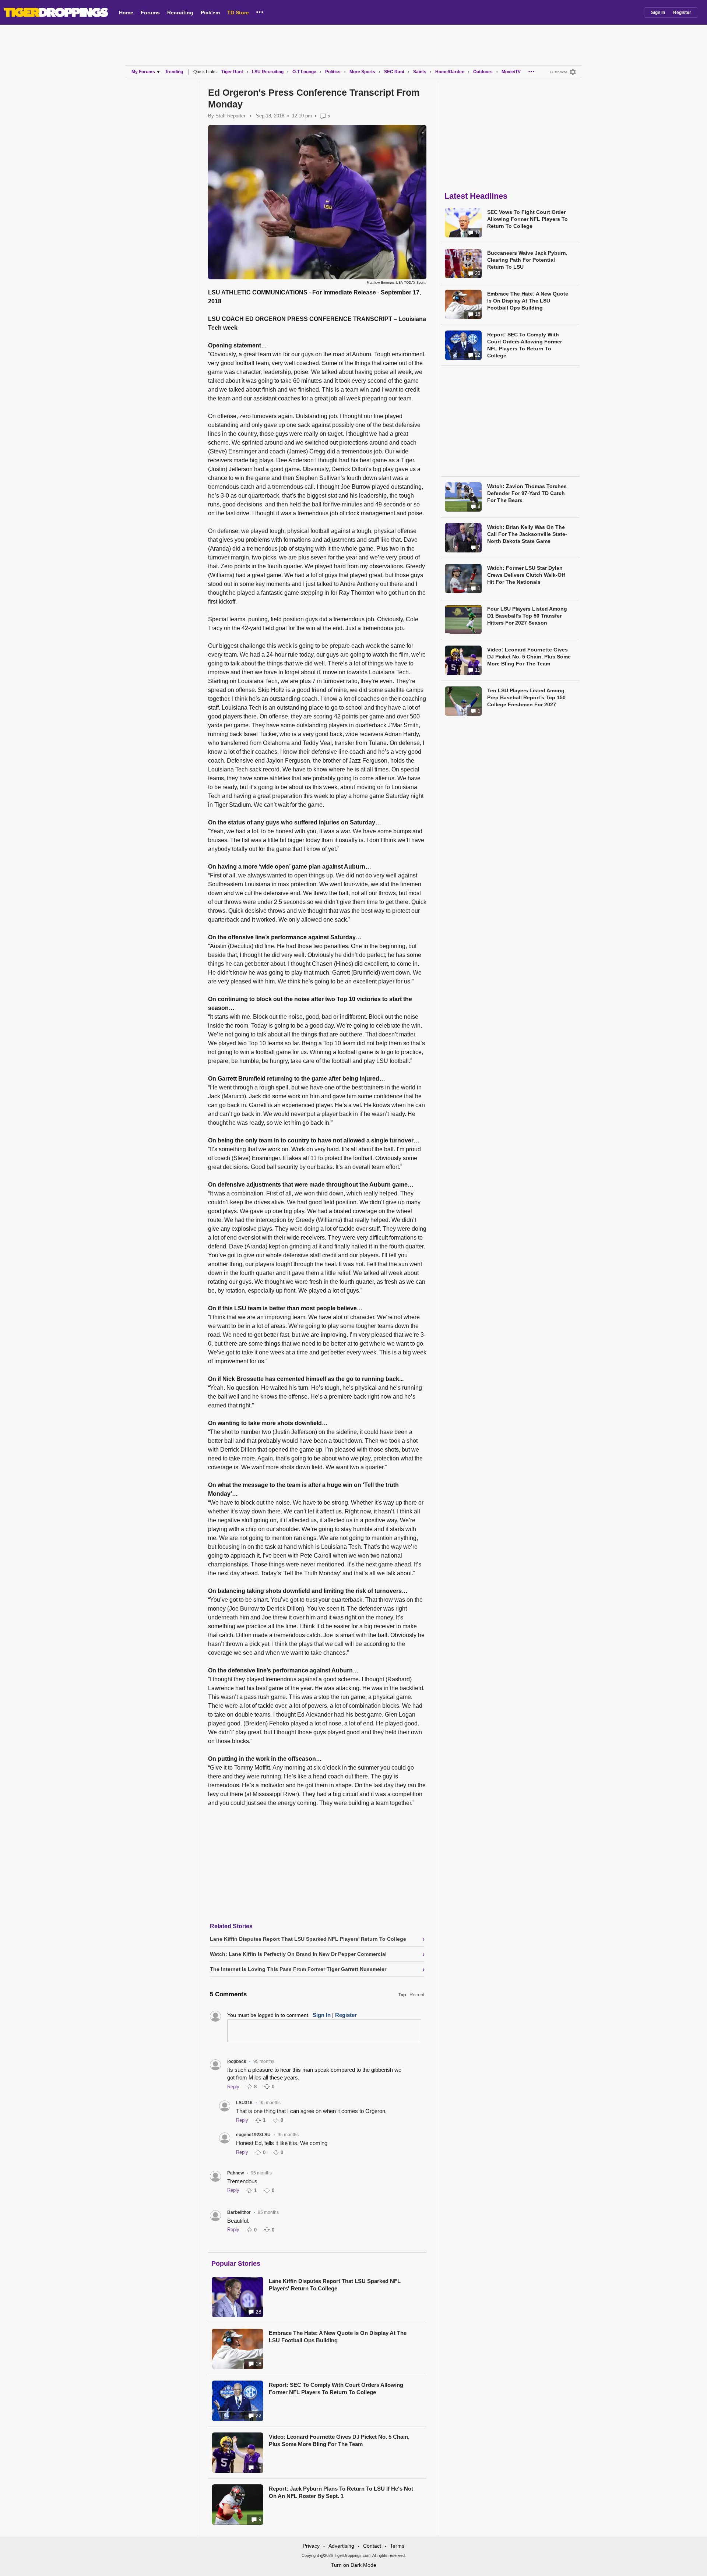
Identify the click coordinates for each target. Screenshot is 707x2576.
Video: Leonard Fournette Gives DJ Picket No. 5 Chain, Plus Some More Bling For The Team (339, 2440)
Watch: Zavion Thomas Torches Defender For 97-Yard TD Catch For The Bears (527, 493)
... (260, 11)
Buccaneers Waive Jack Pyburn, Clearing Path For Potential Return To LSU (527, 260)
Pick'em (210, 13)
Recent (417, 1995)
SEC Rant (394, 72)
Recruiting (180, 13)
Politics (333, 72)
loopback (237, 2061)
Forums (150, 13)
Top (402, 1995)
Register (682, 13)
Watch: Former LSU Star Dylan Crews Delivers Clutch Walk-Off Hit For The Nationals (526, 575)
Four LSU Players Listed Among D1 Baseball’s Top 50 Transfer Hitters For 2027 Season (527, 616)
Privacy (311, 2546)
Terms (397, 2546)
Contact (372, 2546)
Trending (174, 72)
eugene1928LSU (253, 2135)
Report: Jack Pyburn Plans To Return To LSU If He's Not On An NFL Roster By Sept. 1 (341, 2492)
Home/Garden (450, 72)
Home (126, 13)
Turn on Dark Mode (354, 2565)
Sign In (658, 13)
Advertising (341, 2546)
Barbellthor (239, 2212)
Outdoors (483, 72)
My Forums (143, 72)
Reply (233, 2087)
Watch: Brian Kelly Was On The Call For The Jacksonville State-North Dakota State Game (527, 534)
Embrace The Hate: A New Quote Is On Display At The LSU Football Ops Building (338, 2337)
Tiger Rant (232, 72)
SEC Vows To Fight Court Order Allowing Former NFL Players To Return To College (527, 219)
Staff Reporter (230, 116)
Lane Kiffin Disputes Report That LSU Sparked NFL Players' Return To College (335, 2285)
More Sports (362, 72)
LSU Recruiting (268, 72)
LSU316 (244, 2103)
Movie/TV (511, 72)
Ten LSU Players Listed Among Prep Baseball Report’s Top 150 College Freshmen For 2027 (526, 697)
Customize (559, 72)
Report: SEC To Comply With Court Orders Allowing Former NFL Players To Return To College (336, 2388)
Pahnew (235, 2173)
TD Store (238, 13)
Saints (420, 72)
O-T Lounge (304, 72)
